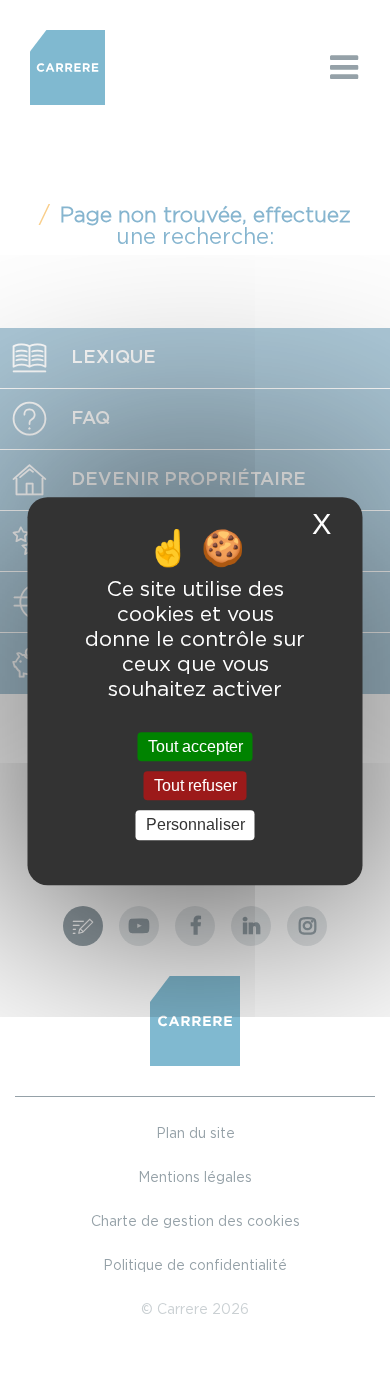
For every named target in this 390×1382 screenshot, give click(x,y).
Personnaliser (195, 825)
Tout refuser (195, 785)
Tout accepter (195, 746)
